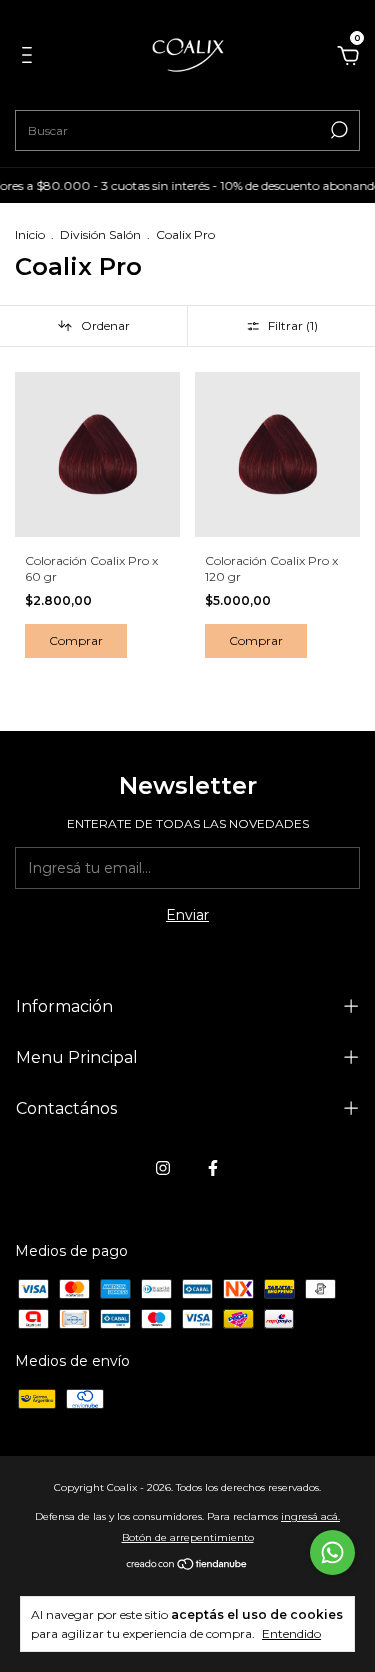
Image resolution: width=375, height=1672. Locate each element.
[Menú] (30, 58)
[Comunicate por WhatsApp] (332, 1552)
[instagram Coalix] (163, 1168)
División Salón (100, 234)
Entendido (291, 1633)
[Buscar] (337, 130)
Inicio (30, 234)
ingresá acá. (310, 1516)
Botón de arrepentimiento (188, 1537)
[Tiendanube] (187, 1566)
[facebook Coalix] (213, 1168)
